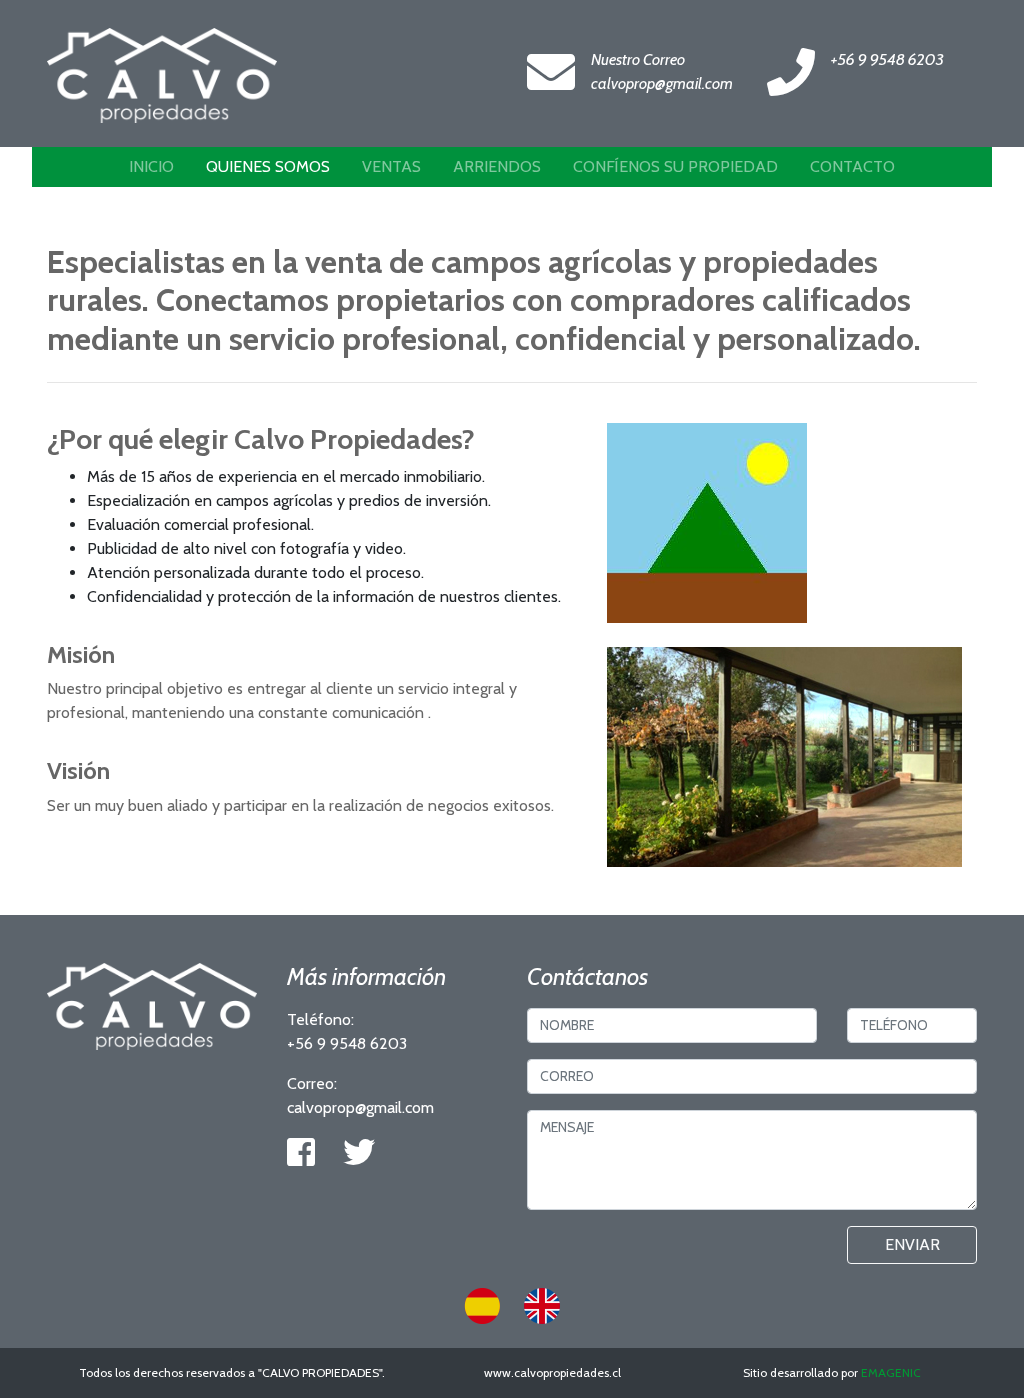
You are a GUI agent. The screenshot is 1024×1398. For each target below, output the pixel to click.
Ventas (391, 166)
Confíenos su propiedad (675, 166)
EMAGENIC (891, 1372)
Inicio (151, 166)
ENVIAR (912, 1244)
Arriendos (497, 166)
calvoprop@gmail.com (662, 83)
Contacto (852, 166)
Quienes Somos (268, 166)
